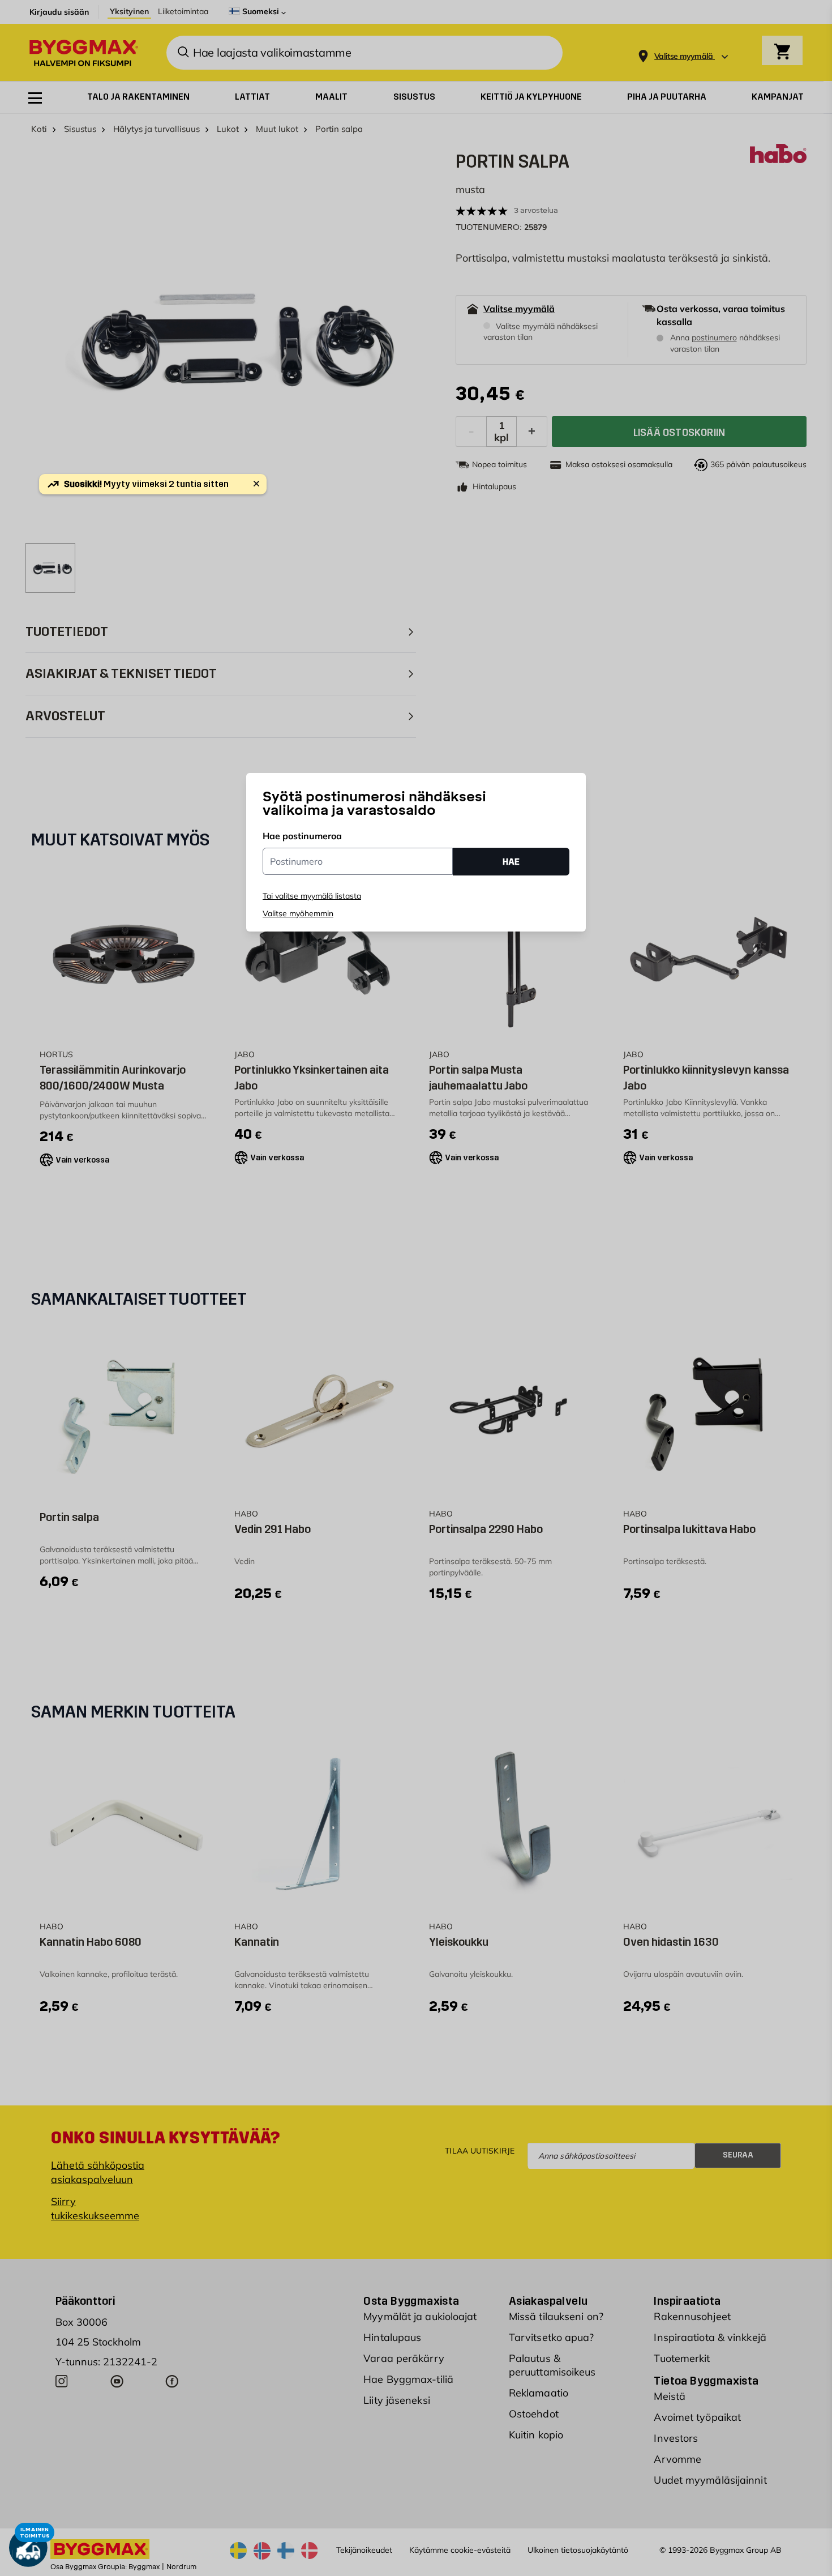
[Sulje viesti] (256, 484)
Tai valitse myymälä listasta (312, 896)
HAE (511, 861)
